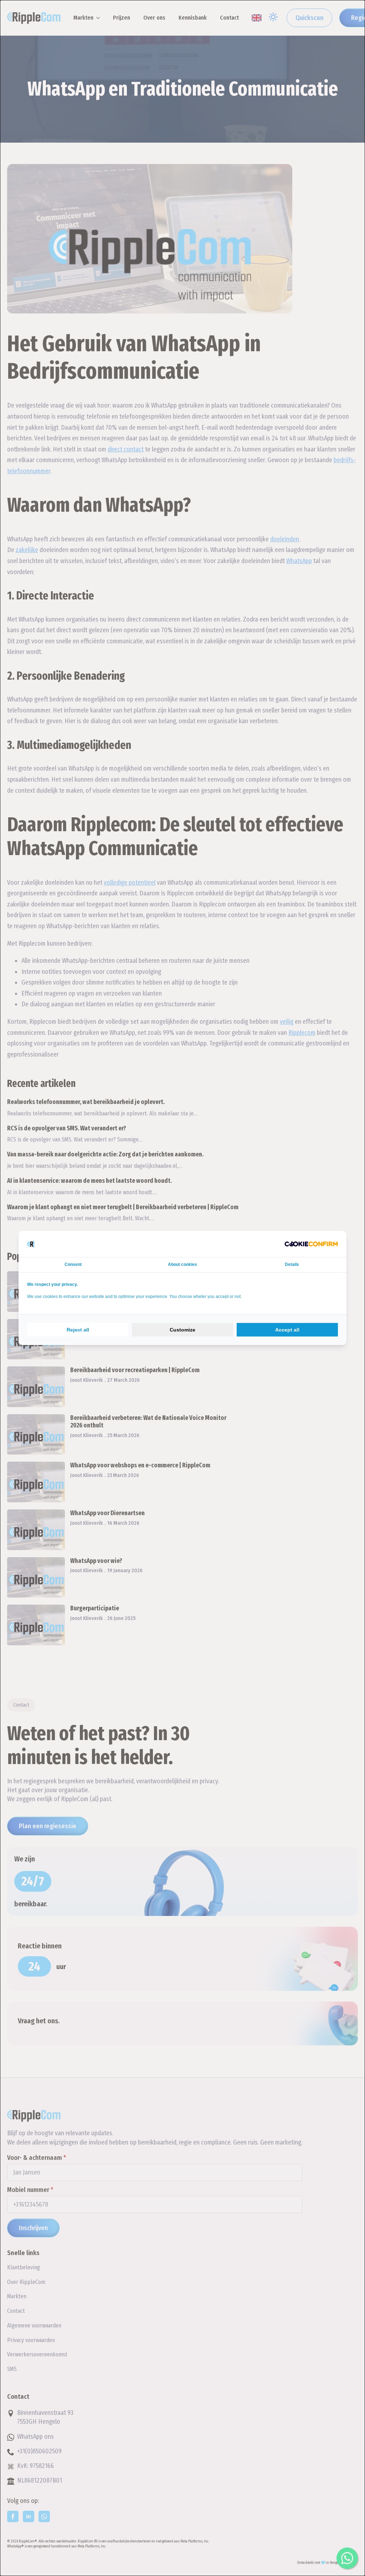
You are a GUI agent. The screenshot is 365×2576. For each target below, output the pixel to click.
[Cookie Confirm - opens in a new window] (311, 1244)
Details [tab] (292, 1264)
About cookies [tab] (182, 1264)
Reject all (78, 1330)
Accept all (287, 1330)
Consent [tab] (73, 1264)
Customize (182, 1330)
